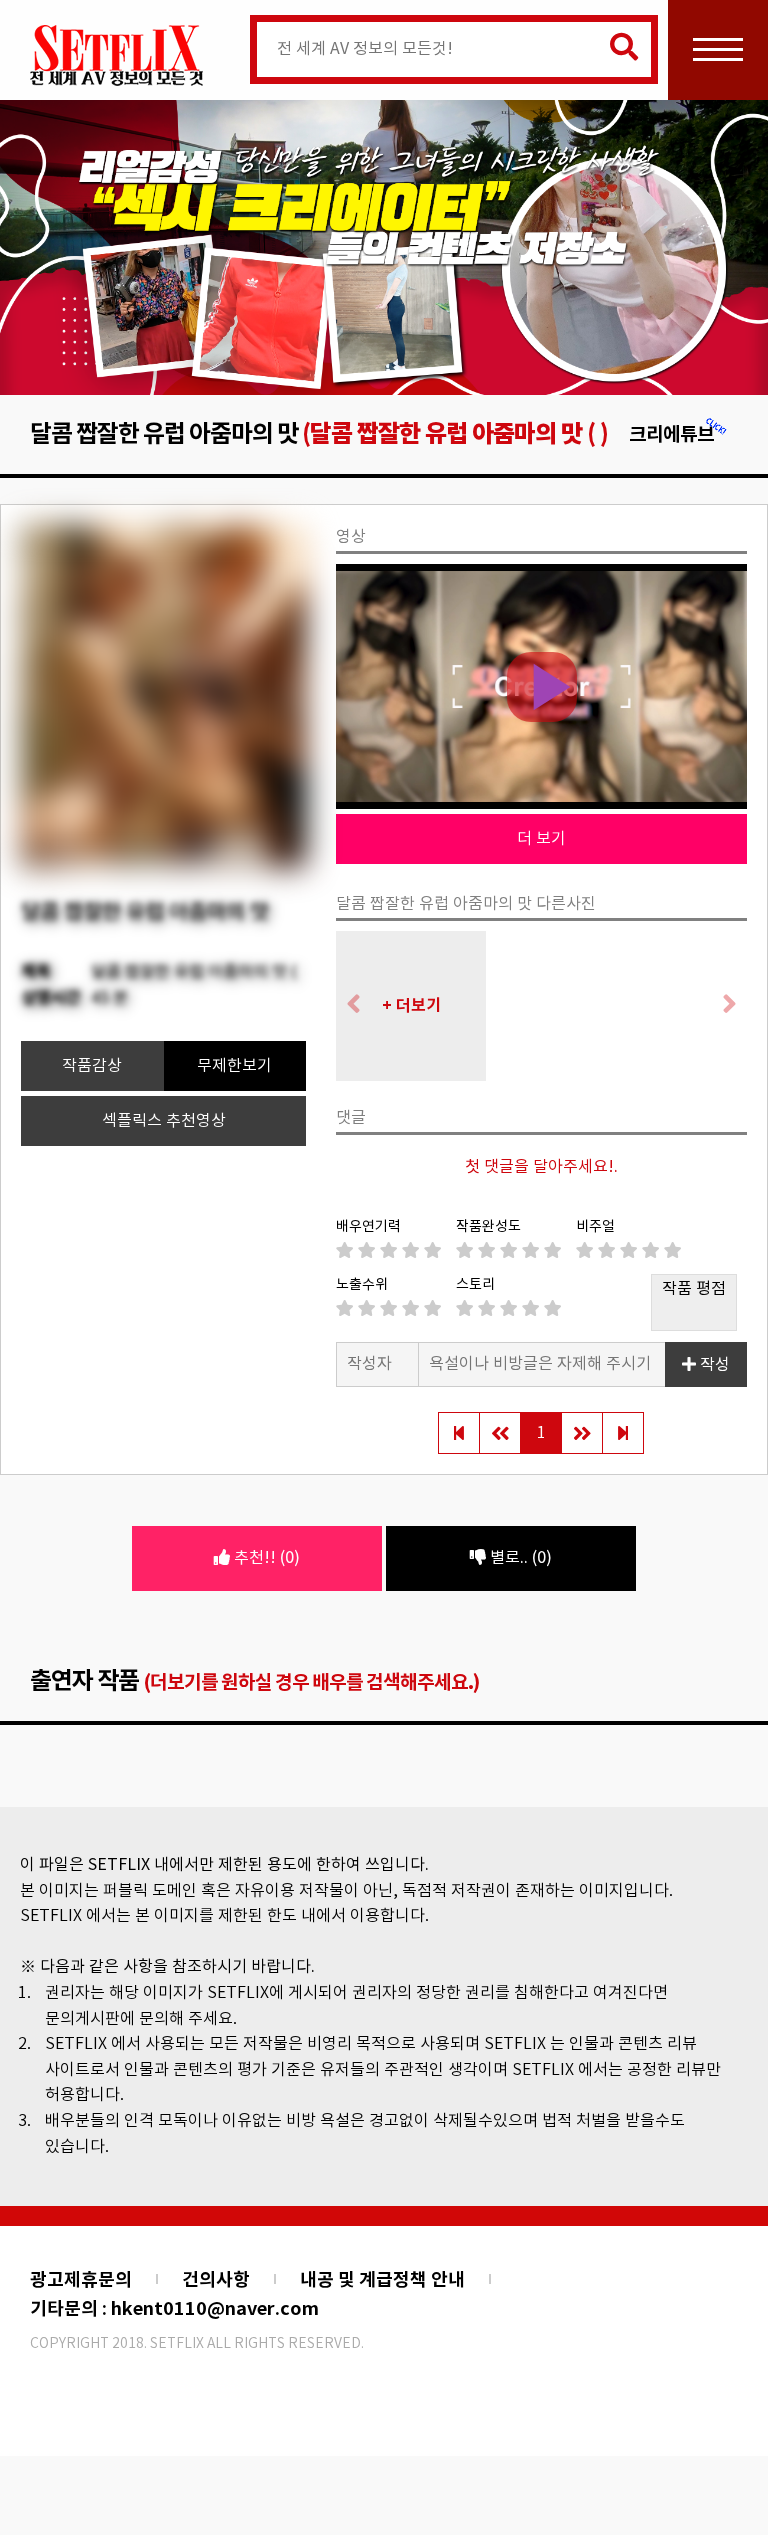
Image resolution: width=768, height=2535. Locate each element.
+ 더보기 (411, 1006)
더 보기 (541, 839)
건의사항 (216, 2280)
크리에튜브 (671, 434)
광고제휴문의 (81, 2280)
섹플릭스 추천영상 (164, 1121)
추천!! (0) (265, 1558)
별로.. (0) (519, 1558)
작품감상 (92, 1066)
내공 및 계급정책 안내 (382, 2280)
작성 (713, 1365)
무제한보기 (234, 1066)
